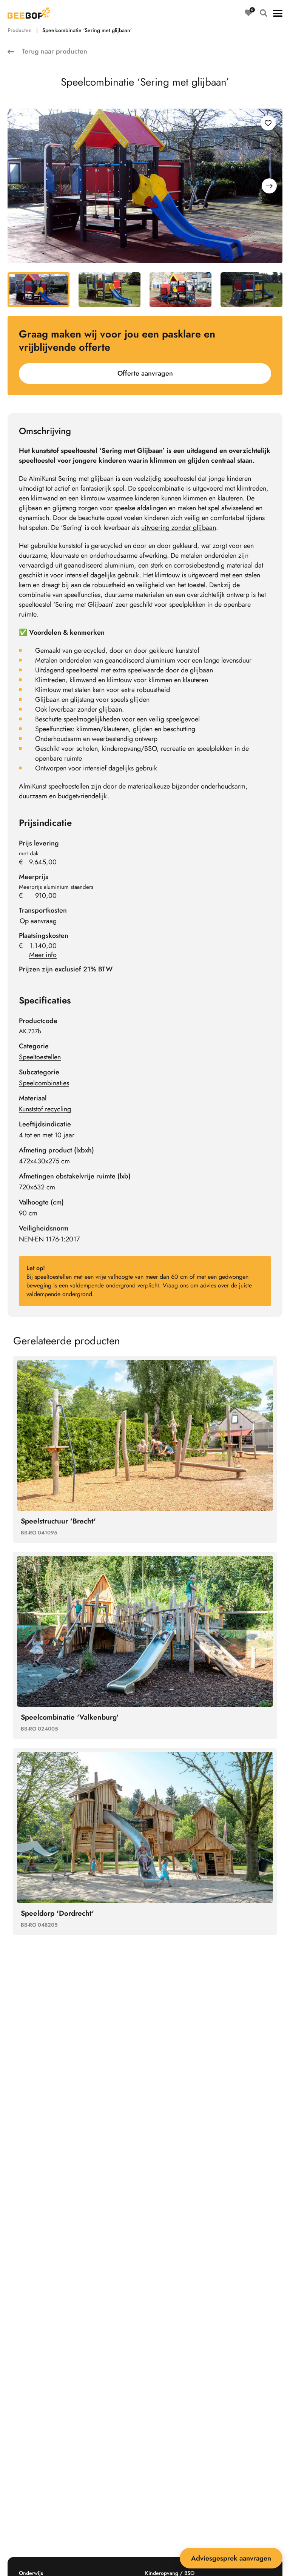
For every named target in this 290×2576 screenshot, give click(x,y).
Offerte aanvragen (145, 373)
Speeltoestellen (40, 1057)
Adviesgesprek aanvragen (231, 2558)
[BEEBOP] (29, 13)
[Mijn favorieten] (248, 13)
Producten (20, 30)
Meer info (43, 955)
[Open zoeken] (264, 13)
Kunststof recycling (45, 1109)
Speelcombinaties (44, 1083)
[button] (278, 13)
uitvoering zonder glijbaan (179, 528)
